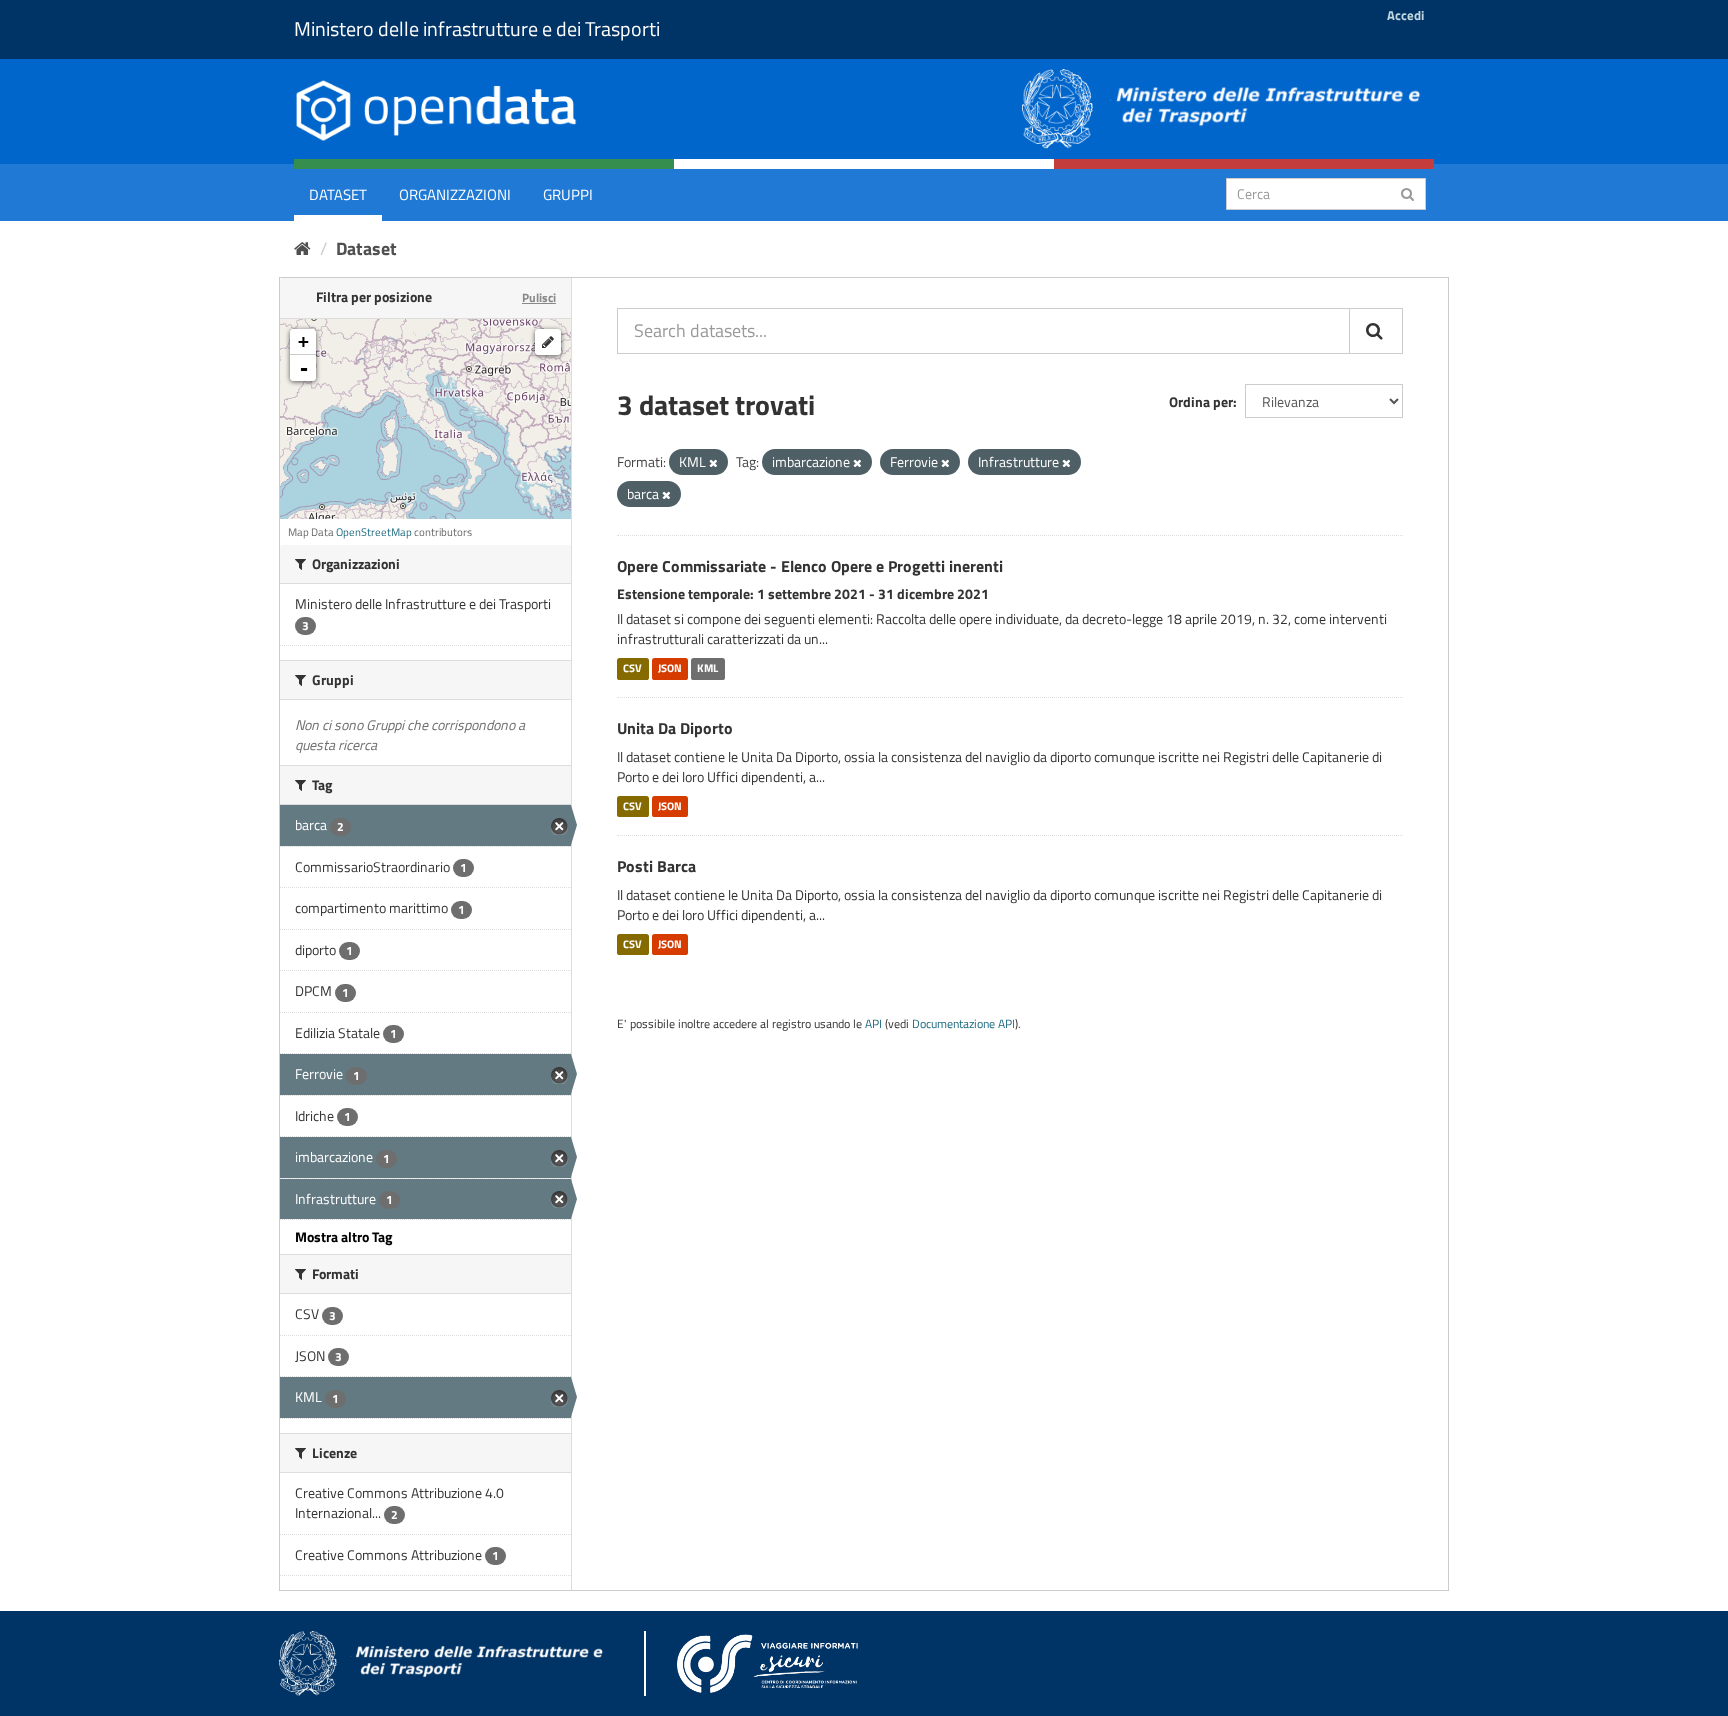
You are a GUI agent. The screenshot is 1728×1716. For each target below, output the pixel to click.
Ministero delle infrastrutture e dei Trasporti (477, 28)
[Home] (302, 248)
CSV (632, 668)
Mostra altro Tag (343, 1236)
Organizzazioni (455, 194)
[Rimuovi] (713, 463)
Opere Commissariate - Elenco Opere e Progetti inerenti (810, 566)
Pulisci (539, 297)
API (873, 1024)
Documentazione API (963, 1024)
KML (707, 668)
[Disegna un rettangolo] (548, 342)
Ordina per (1201, 401)
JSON (670, 668)
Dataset (338, 194)
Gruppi (568, 194)
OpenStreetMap (374, 532)
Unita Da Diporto (675, 728)
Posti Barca (656, 866)
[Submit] (1407, 192)
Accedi (1405, 15)
